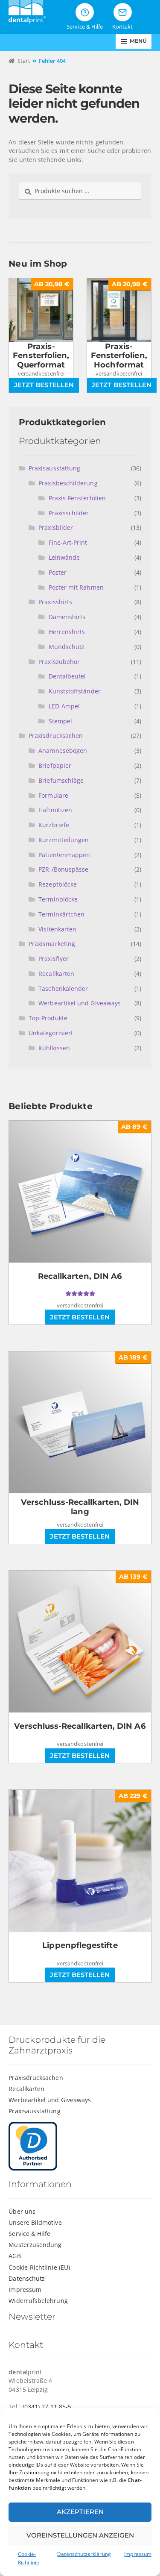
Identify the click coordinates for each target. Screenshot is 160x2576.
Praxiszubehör (59, 662)
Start (24, 61)
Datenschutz (27, 2278)
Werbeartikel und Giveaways (80, 1003)
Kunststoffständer (75, 691)
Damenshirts (67, 617)
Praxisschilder (69, 513)
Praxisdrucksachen (56, 736)
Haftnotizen (55, 810)
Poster (58, 572)
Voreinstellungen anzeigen (80, 2535)
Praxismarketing (52, 944)
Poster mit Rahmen (76, 587)
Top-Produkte (48, 1018)
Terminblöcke (58, 899)
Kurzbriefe (54, 825)
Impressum (138, 2554)
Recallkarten (56, 974)
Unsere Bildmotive (35, 2222)
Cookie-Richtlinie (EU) (39, 2267)
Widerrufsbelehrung (38, 2301)
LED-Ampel (64, 706)
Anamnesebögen (63, 750)
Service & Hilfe (29, 2234)
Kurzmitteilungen (64, 840)
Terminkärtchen (61, 914)
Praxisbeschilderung (68, 483)
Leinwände (64, 557)
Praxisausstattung (54, 468)
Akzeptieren (80, 2512)
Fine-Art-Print (68, 542)
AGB (15, 2256)
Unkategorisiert (51, 1033)
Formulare (53, 795)
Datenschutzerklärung (84, 2554)
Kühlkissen (54, 1048)
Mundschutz (67, 647)
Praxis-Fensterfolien (77, 498)
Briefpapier (55, 765)
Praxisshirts (55, 602)
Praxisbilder (56, 527)
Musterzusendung (35, 2245)
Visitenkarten (57, 929)
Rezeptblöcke (58, 884)
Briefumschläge (61, 780)
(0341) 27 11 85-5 (47, 2407)
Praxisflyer (54, 959)
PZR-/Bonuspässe (63, 869)
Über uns (22, 2211)
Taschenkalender (63, 988)
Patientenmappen (64, 855)
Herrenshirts (67, 632)
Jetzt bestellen (44, 385)
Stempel (61, 721)
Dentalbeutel (67, 676)
